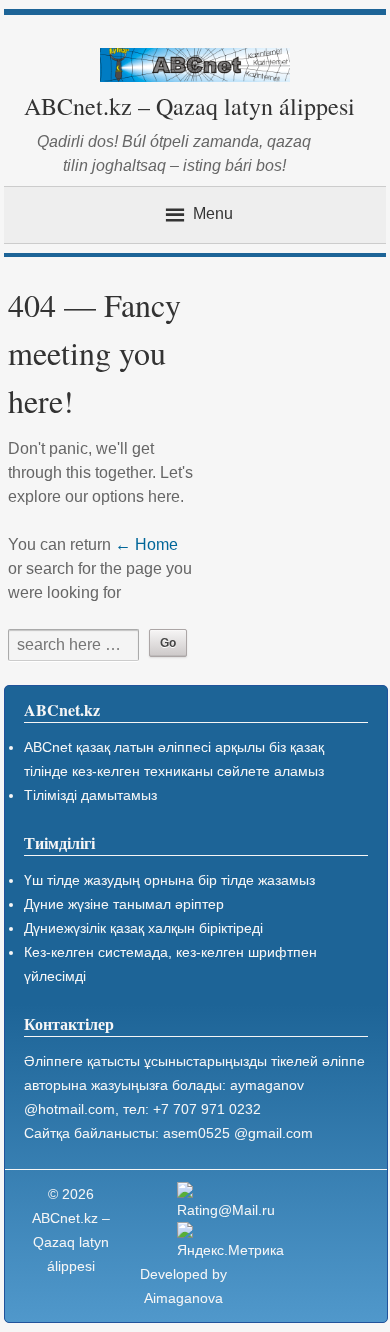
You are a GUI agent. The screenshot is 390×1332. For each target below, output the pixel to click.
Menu (213, 214)
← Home (146, 544)
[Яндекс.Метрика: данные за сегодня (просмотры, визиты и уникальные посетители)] (233, 1242)
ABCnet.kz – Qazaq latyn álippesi (189, 106)
